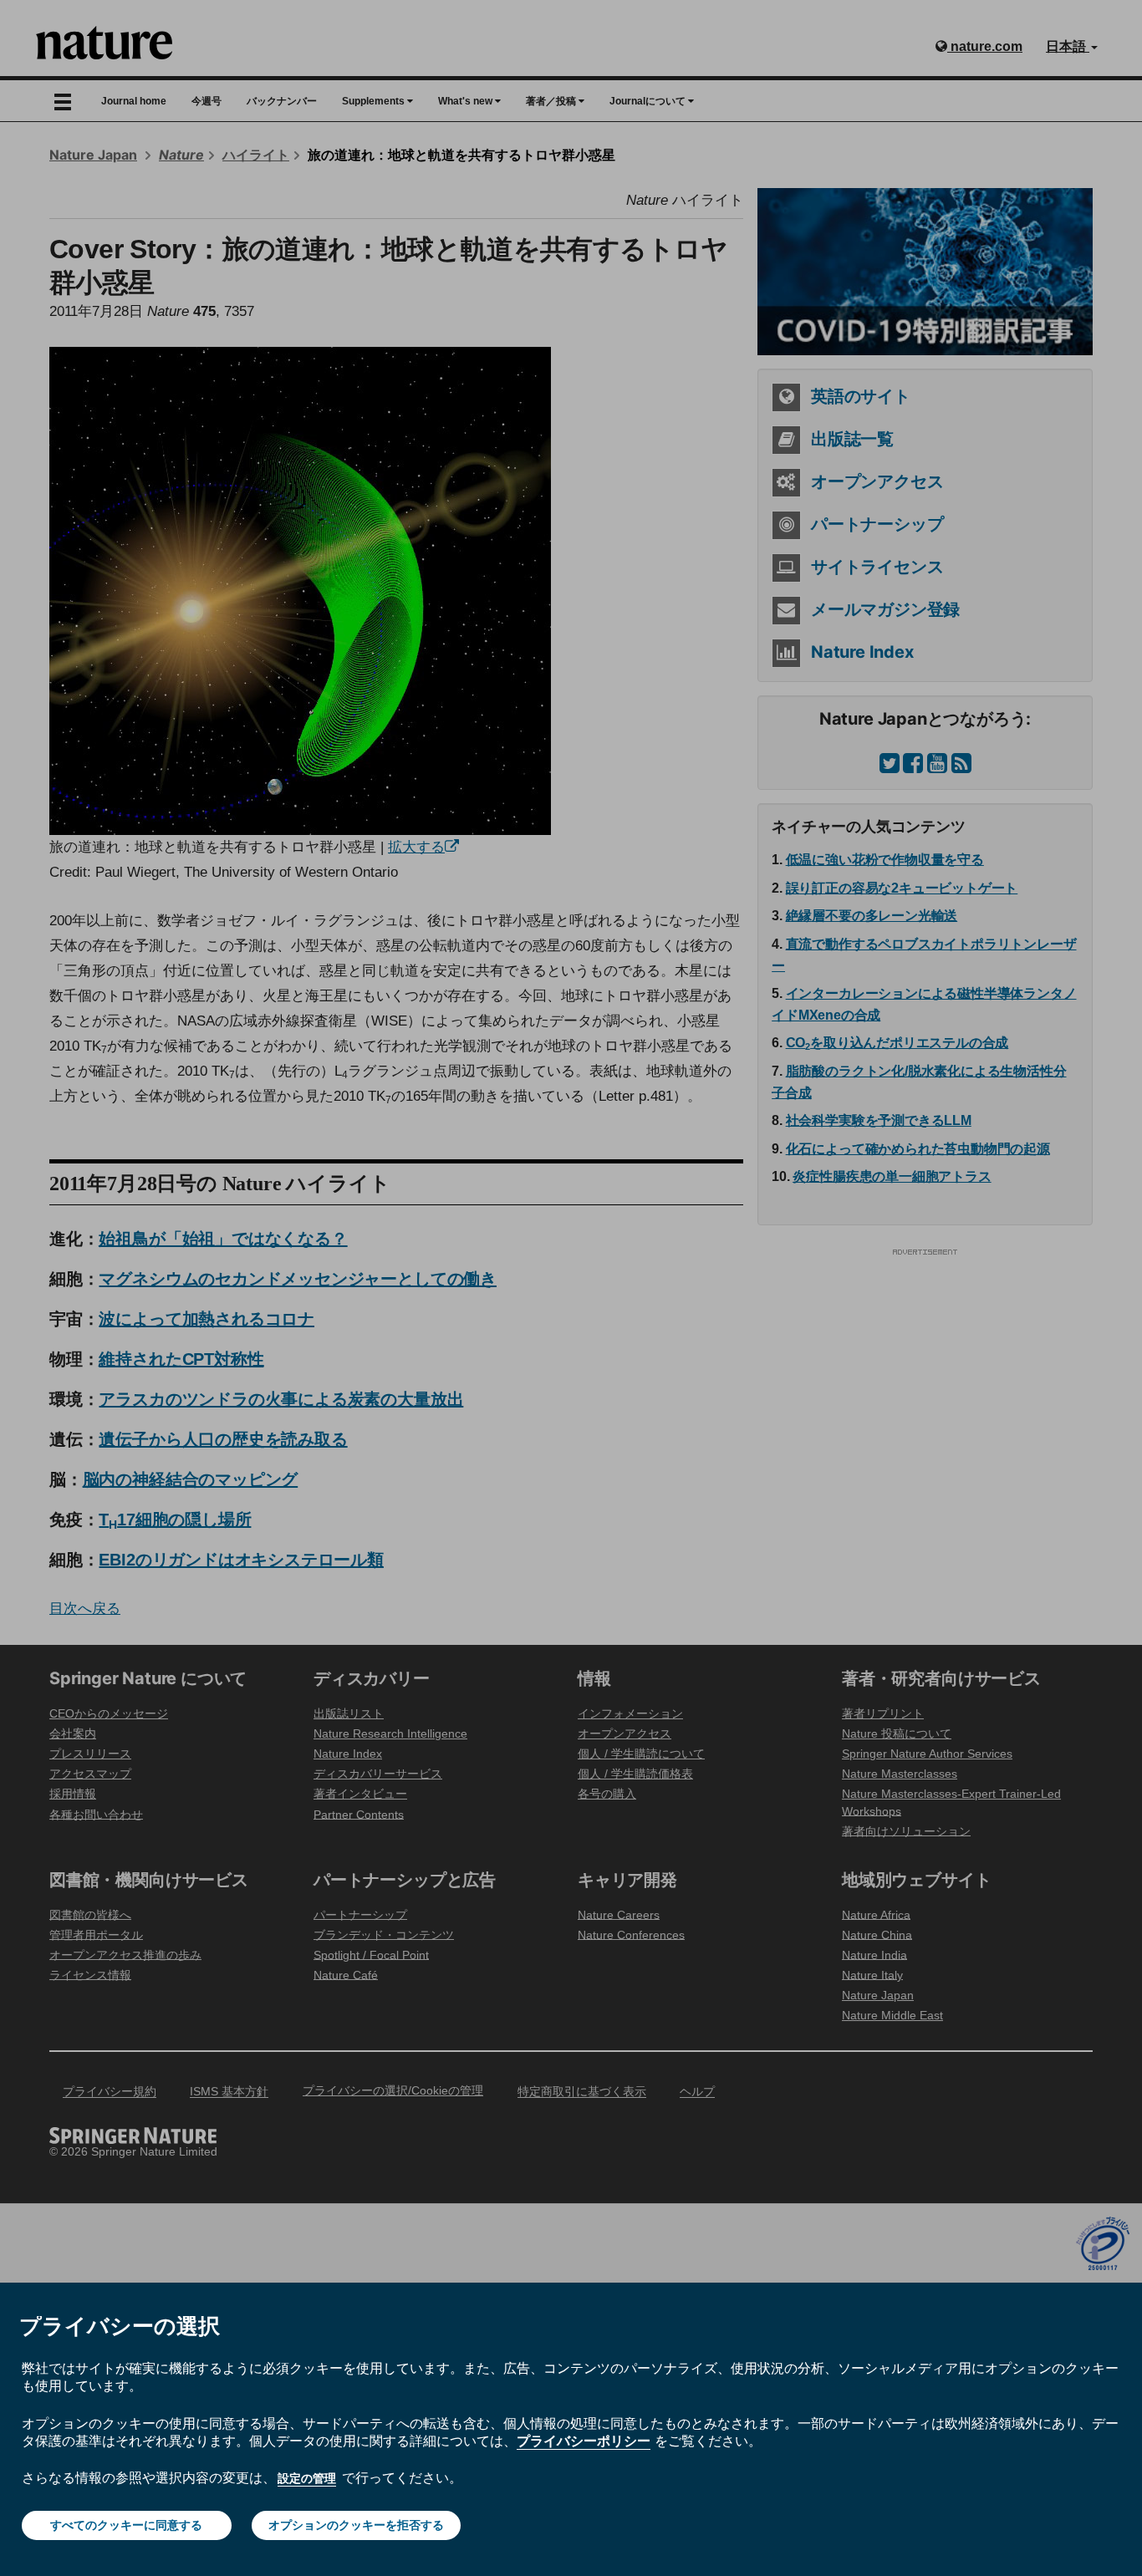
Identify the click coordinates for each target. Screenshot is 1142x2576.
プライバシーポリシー (584, 2441)
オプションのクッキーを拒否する (356, 2525)
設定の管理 (307, 2478)
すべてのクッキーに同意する (126, 2525)
